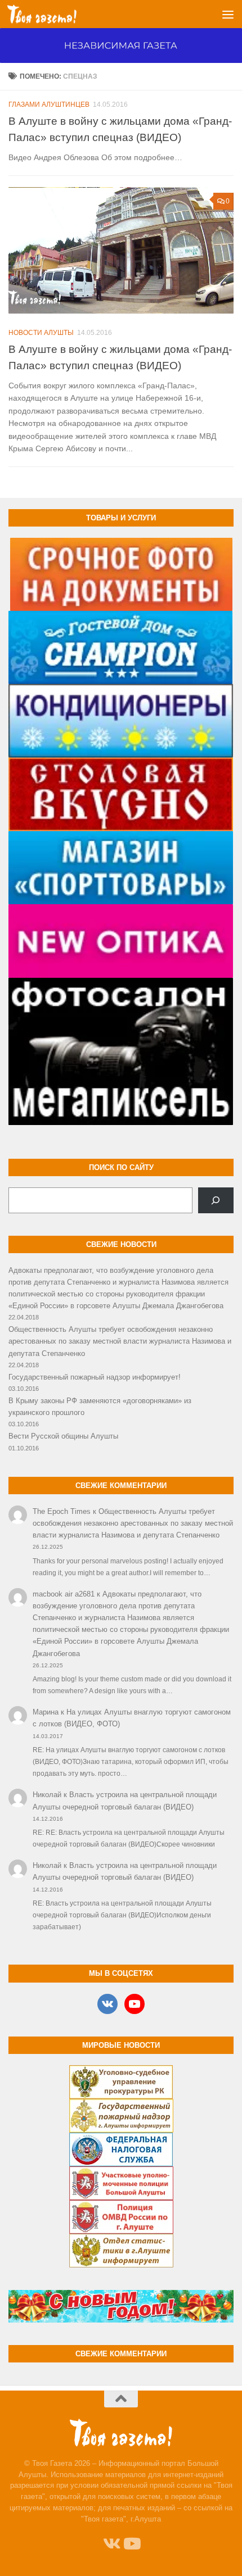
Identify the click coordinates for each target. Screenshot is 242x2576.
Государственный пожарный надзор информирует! (95, 1377)
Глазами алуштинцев (49, 105)
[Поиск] (216, 1200)
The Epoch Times (62, 1511)
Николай (47, 1795)
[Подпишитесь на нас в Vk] (111, 2544)
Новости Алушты (41, 333)
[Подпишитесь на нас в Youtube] (131, 2544)
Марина (46, 1712)
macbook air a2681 (64, 1594)
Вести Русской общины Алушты (63, 1436)
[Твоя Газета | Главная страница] (53, 14)
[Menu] (228, 14)
